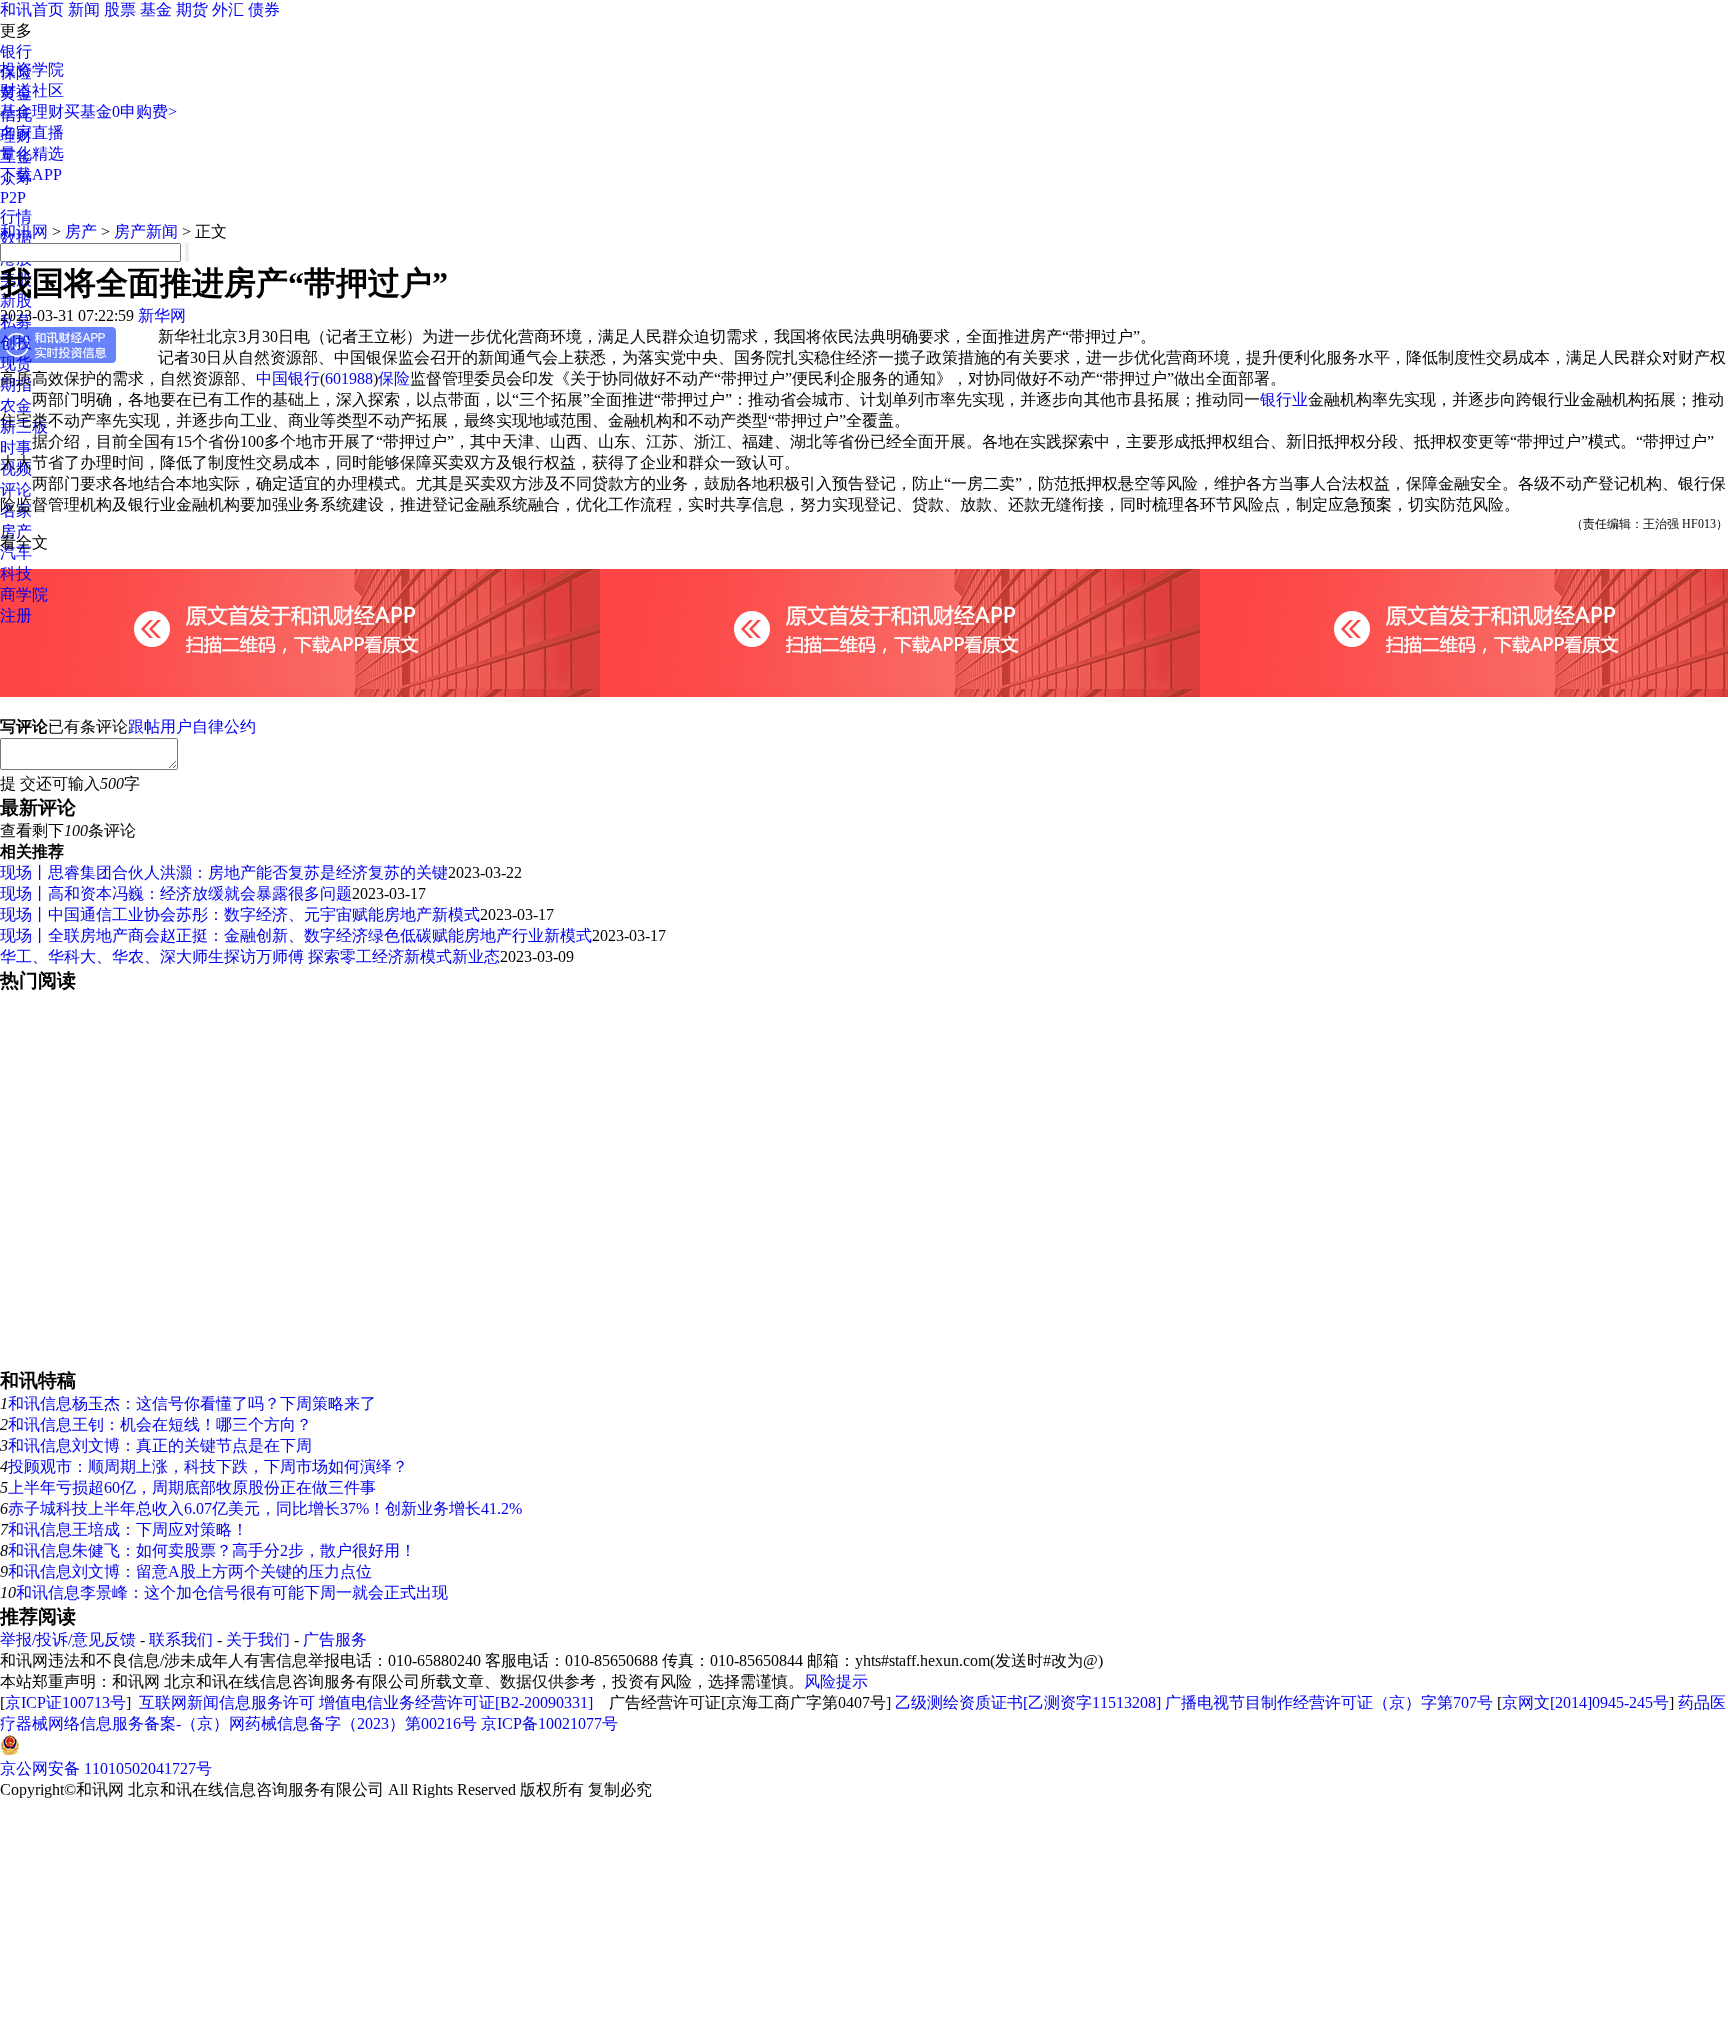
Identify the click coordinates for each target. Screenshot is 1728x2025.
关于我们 (258, 1639)
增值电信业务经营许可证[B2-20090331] (456, 1702)
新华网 (162, 315)
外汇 (228, 9)
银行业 (1284, 399)
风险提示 (836, 1681)
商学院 (24, 594)
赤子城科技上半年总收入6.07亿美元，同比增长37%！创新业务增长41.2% (265, 1508)
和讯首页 (32, 9)
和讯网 (24, 231)
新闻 (84, 9)
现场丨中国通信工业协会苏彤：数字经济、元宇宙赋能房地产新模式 (240, 914)
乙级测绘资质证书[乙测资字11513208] (1028, 1702)
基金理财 (32, 111)
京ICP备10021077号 (549, 1723)
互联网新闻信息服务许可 (227, 1702)
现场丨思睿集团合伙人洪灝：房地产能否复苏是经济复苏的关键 (224, 872)
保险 (394, 378)
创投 (16, 342)
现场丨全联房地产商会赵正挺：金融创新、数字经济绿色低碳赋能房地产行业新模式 (296, 935)
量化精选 (32, 153)
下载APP (31, 174)
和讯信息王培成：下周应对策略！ (128, 1529)
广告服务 (335, 1639)
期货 (192, 9)
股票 (120, 9)
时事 (16, 447)
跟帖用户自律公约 (192, 726)
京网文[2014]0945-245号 (1585, 1702)
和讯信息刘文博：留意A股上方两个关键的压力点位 (190, 1571)
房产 (16, 531)
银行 (16, 51)
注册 (16, 615)
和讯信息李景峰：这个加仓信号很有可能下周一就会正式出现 (232, 1592)
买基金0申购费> (120, 111)
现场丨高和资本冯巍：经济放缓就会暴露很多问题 (176, 893)
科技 (16, 573)
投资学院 (32, 69)
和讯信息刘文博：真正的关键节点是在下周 (160, 1445)
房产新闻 (146, 231)
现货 (16, 363)
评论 (16, 489)
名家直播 (32, 132)
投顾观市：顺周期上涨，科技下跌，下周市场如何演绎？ (208, 1466)
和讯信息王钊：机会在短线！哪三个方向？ (160, 1424)
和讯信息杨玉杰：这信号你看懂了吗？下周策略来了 (192, 1403)
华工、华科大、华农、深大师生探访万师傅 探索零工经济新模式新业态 (250, 956)
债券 (264, 9)
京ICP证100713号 (65, 1702)
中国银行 (288, 378)
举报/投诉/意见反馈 (68, 1639)
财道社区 (32, 90)
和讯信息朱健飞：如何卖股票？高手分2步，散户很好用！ (212, 1550)
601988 (349, 378)
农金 (16, 405)
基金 (156, 9)
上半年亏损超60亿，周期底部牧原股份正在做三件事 (192, 1487)
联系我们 (181, 1639)
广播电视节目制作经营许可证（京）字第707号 (1329, 1702)
